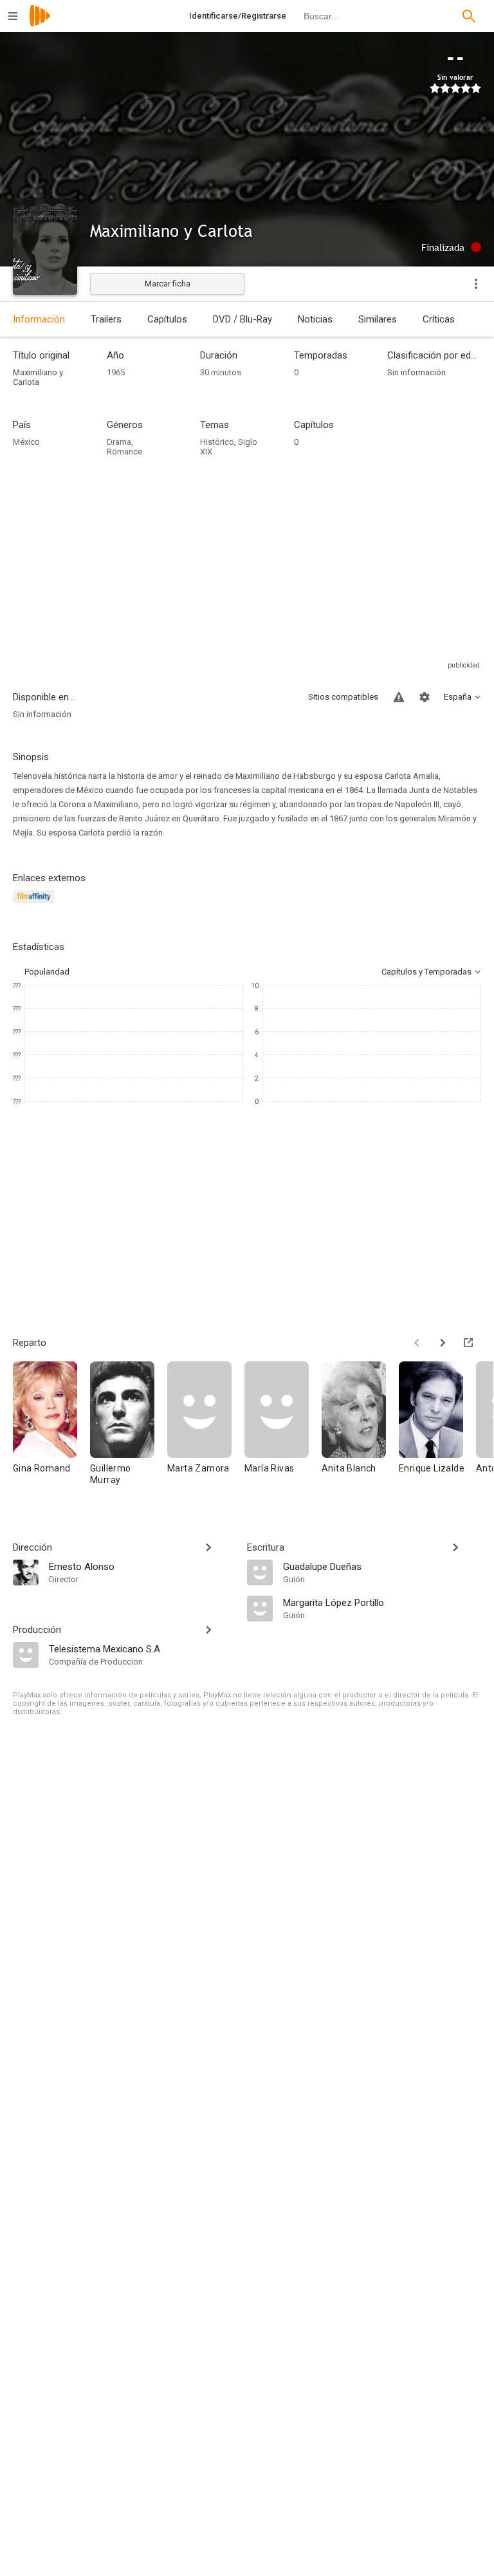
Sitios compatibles (343, 697)
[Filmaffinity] (36, 904)
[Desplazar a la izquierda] (417, 1343)
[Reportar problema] (399, 697)
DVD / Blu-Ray (242, 319)
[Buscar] (469, 16)
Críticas (439, 319)
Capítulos (167, 319)
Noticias (315, 319)
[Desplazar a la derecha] (443, 1343)
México (26, 442)
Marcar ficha (168, 284)
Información (39, 319)
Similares (378, 319)
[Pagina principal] (40, 24)
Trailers (106, 319)
